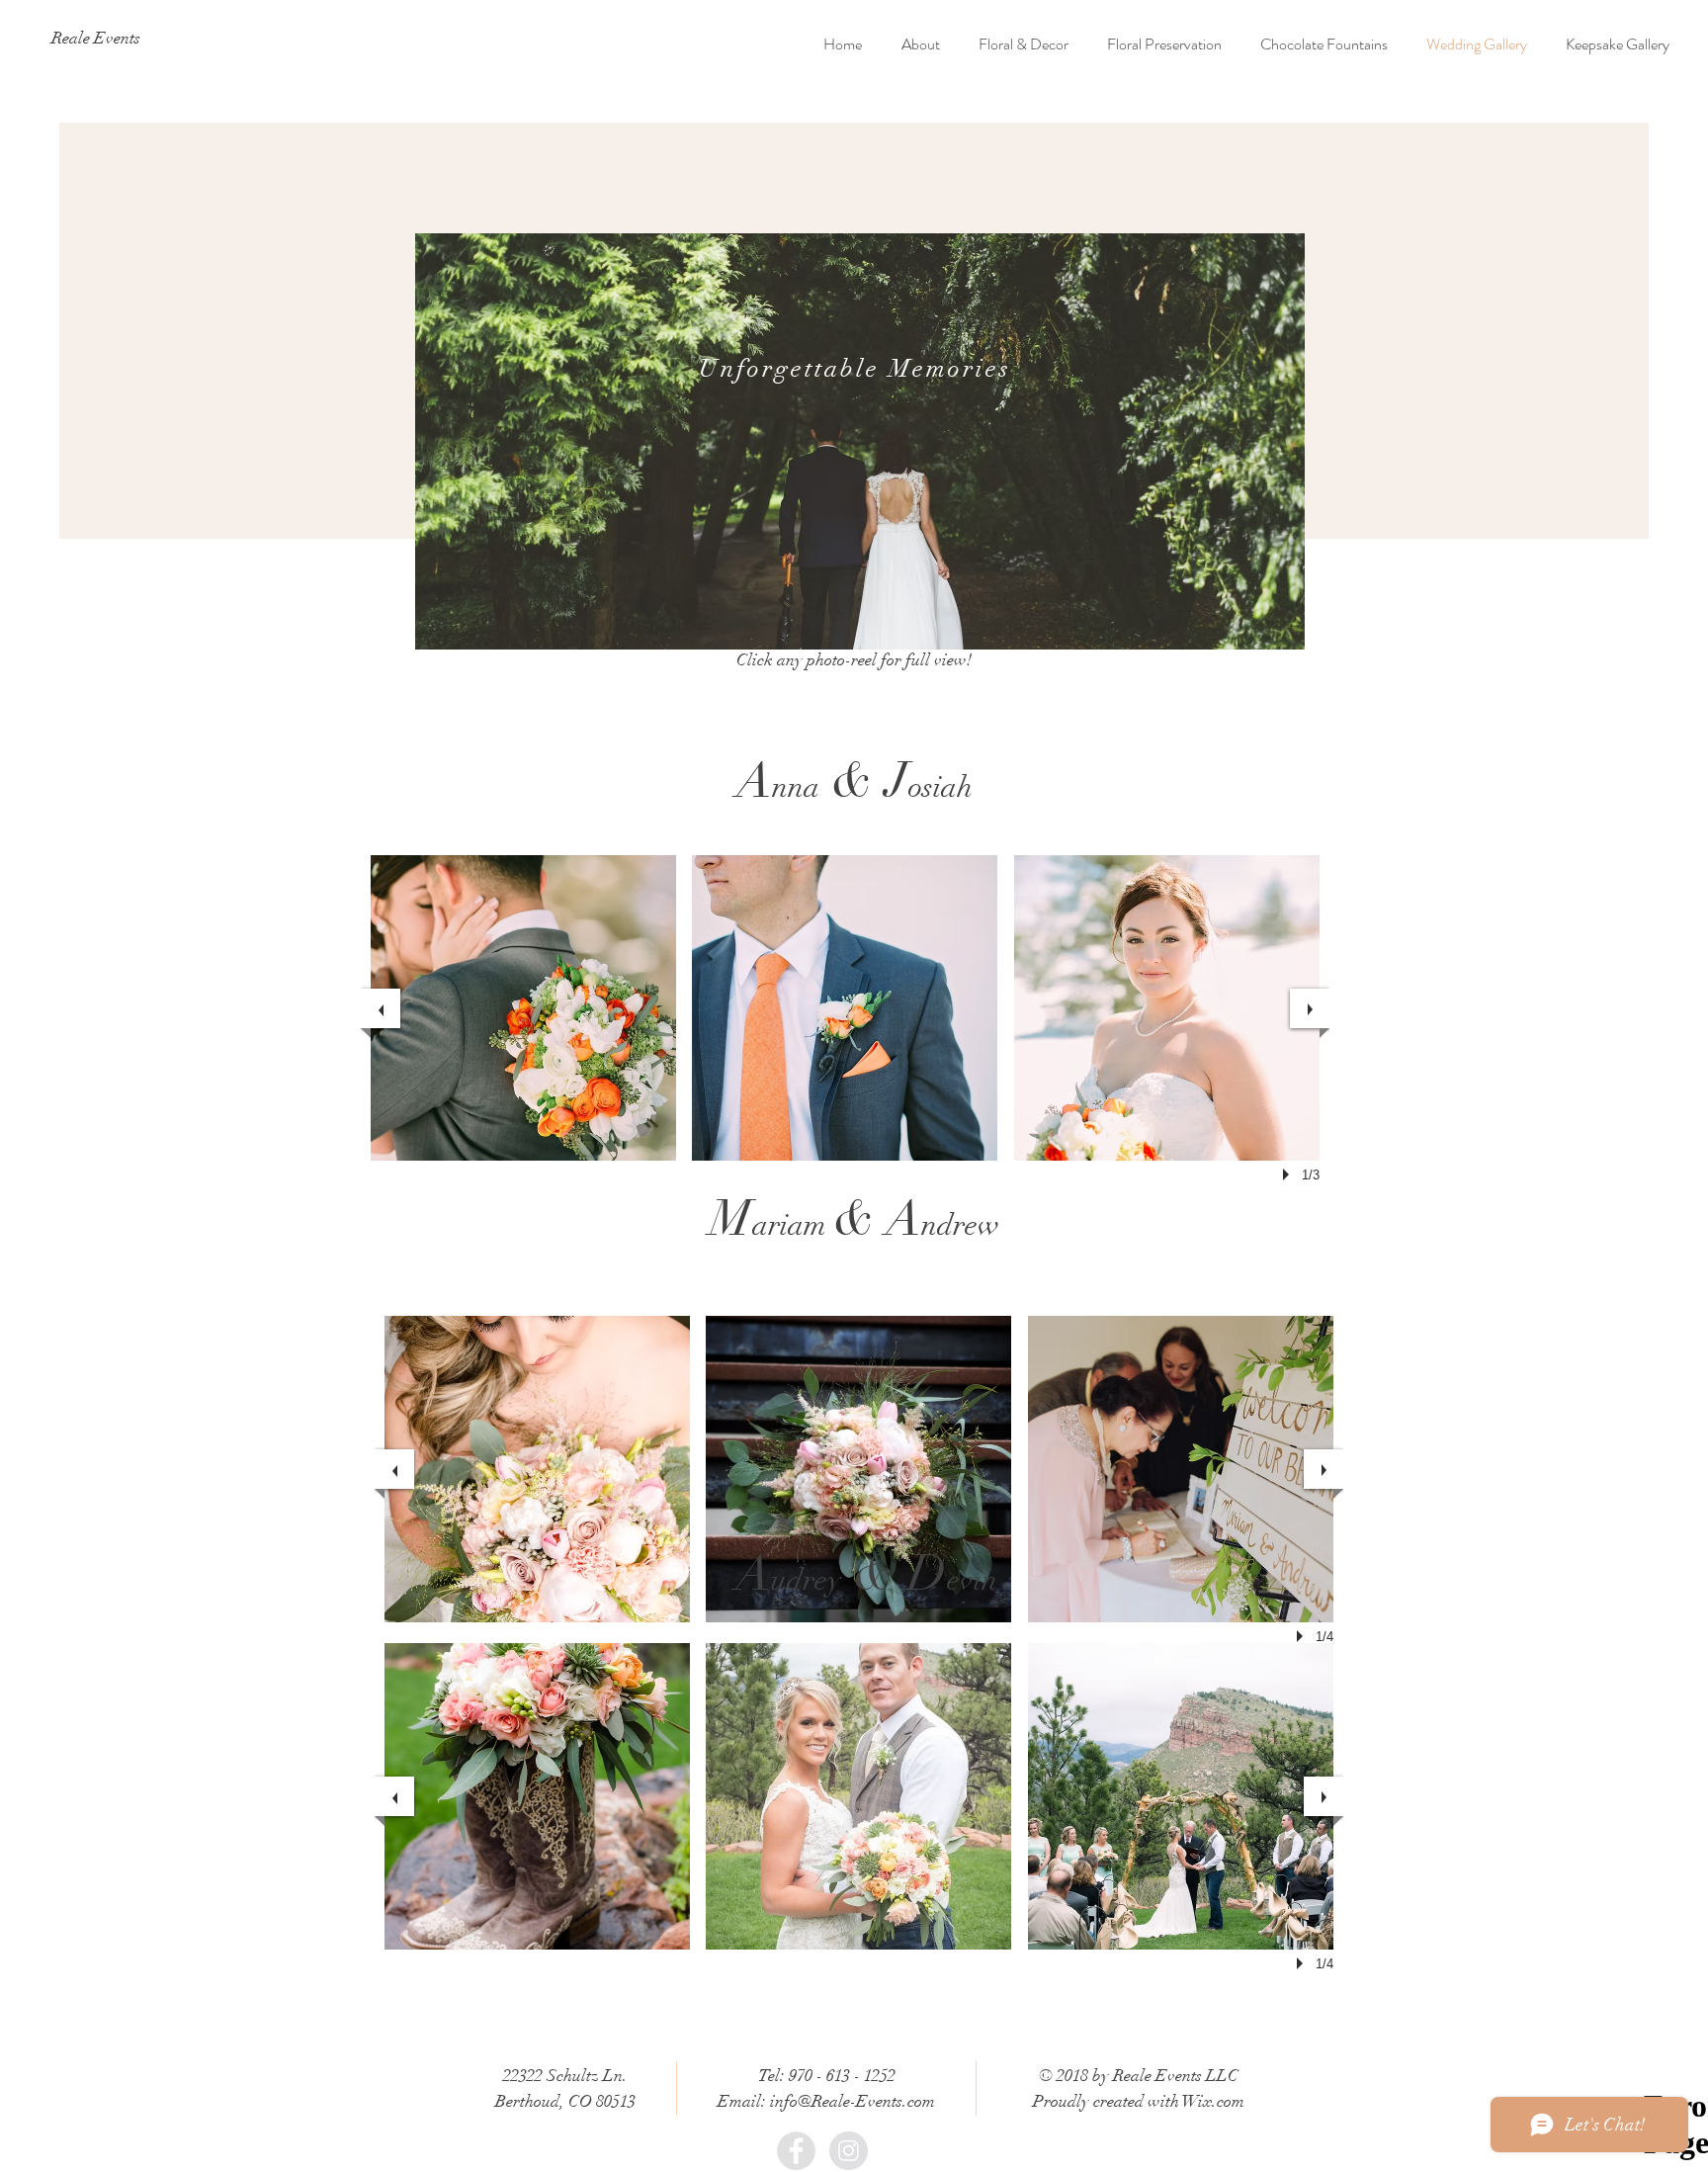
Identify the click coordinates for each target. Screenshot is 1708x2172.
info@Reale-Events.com (853, 2101)
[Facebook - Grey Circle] (796, 2151)
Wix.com (1213, 2101)
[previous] (381, 1008)
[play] (1289, 1174)
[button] (523, 1008)
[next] (1310, 1008)
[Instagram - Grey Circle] (849, 2151)
